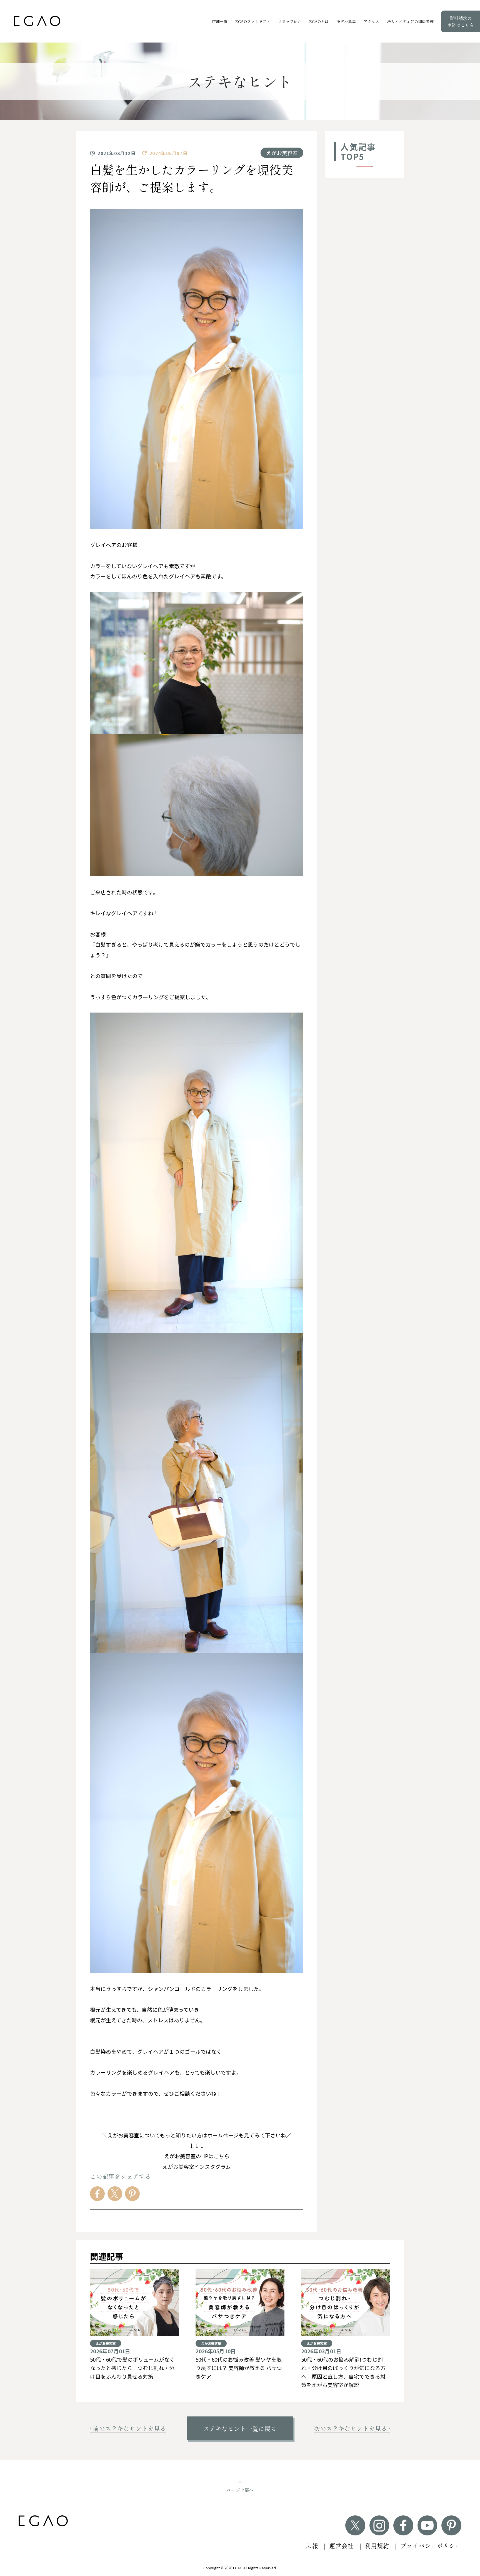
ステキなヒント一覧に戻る (240, 2429)
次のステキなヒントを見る (351, 2428)
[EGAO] (37, 21)
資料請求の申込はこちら (461, 21)
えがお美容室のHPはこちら (197, 2156)
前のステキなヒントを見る (129, 2428)
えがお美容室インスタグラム (197, 2166)
